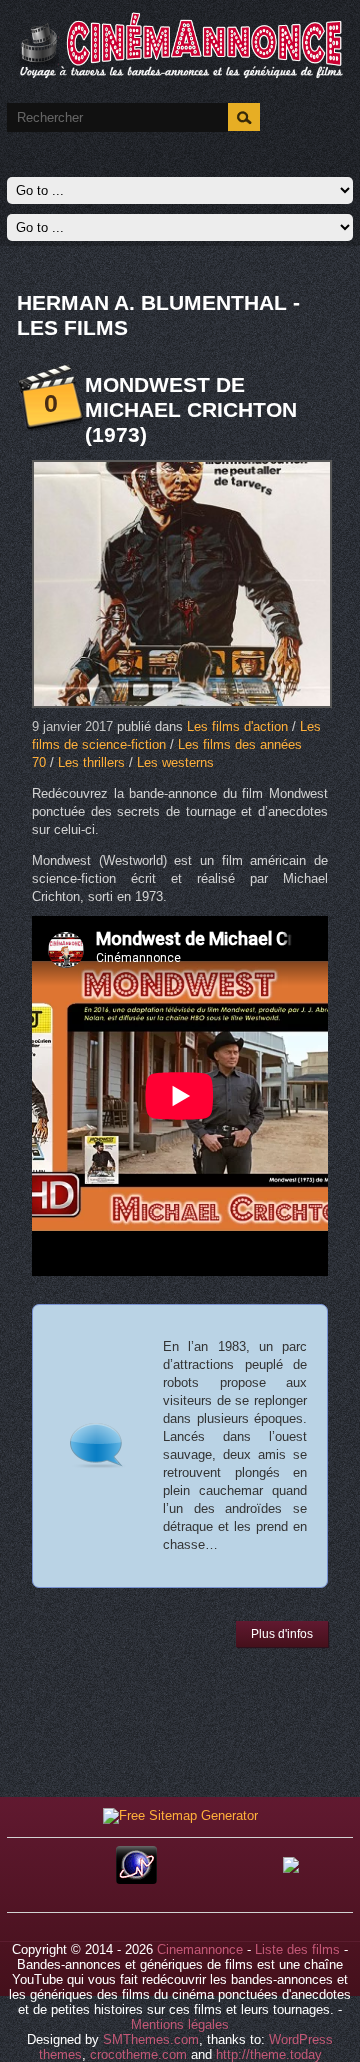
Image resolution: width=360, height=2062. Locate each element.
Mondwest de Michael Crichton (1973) (191, 409)
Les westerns (175, 762)
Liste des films (297, 1949)
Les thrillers (91, 762)
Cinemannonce (200, 1949)
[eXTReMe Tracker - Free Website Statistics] (136, 1879)
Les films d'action (237, 726)
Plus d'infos (282, 1634)
